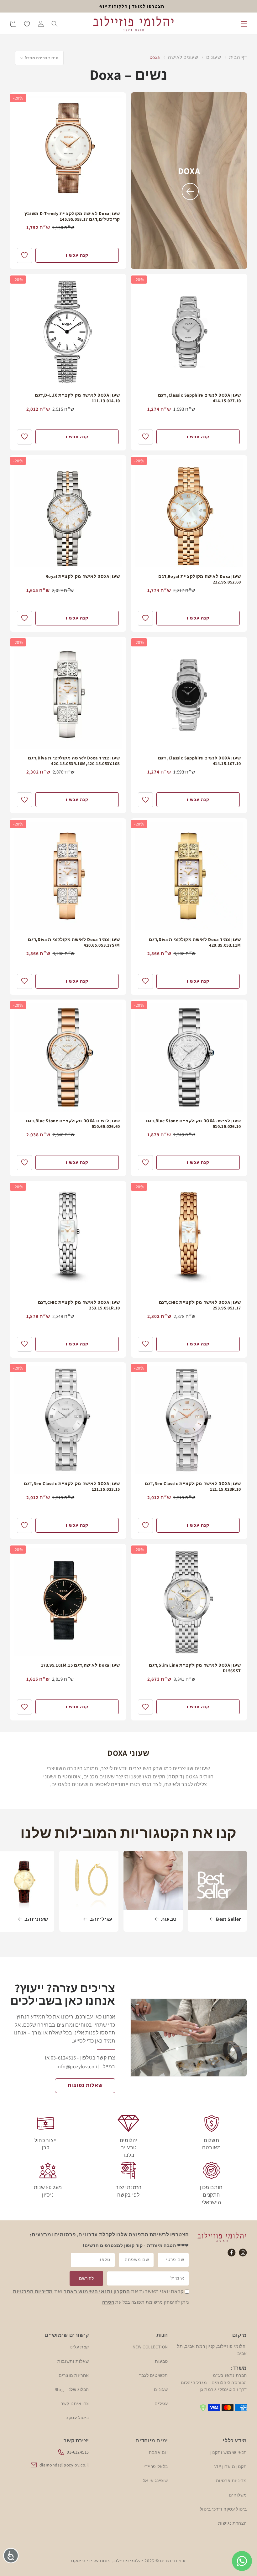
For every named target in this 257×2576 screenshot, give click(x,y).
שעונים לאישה (183, 57)
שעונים (213, 57)
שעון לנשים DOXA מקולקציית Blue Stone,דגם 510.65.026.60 (73, 1123)
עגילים (161, 2404)
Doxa (155, 57)
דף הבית (238, 57)
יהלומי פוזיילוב (128, 2561)
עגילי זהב (101, 1919)
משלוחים (238, 2495)
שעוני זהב (36, 1919)
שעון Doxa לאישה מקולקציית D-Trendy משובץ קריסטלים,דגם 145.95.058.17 (72, 216)
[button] (244, 24)
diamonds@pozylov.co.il (64, 2465)
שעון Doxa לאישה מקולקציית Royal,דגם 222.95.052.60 (200, 579)
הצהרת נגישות (233, 2523)
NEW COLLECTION (150, 2347)
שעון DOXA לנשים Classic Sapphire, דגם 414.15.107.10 (199, 761)
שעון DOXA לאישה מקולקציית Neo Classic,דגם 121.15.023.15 (72, 1486)
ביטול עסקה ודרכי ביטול (223, 2509)
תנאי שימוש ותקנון (229, 2452)
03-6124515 (78, 2452)
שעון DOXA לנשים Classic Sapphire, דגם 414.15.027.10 (199, 398)
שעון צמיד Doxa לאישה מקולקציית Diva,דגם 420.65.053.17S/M (74, 942)
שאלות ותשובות (73, 2361)
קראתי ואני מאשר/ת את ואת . (97, 2292)
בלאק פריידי (156, 2466)
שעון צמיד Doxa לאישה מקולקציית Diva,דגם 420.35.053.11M (195, 942)
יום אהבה (158, 2452)
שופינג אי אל (155, 2481)
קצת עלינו (79, 2347)
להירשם (86, 2278)
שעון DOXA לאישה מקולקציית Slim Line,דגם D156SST (195, 1668)
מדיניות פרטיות (231, 2481)
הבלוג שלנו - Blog (72, 2389)
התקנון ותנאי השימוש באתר (97, 2292)
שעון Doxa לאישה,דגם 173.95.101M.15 (81, 1665)
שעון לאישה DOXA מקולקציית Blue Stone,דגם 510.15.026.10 (194, 1123)
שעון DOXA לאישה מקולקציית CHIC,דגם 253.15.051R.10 (79, 1305)
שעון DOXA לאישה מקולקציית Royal (83, 576)
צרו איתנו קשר (75, 2404)
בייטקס (78, 2561)
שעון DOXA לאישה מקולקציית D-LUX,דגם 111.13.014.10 (77, 398)
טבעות (169, 1919)
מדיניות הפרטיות (33, 2292)
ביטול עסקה (77, 2418)
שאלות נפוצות (85, 2085)
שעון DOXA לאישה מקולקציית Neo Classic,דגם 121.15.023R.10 (193, 1486)
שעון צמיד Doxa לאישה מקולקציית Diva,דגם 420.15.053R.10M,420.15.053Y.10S (74, 761)
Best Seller (228, 1919)
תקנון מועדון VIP (231, 2466)
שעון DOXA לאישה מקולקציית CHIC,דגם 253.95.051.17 (200, 1305)
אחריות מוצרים (74, 2375)
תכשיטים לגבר (154, 2375)
